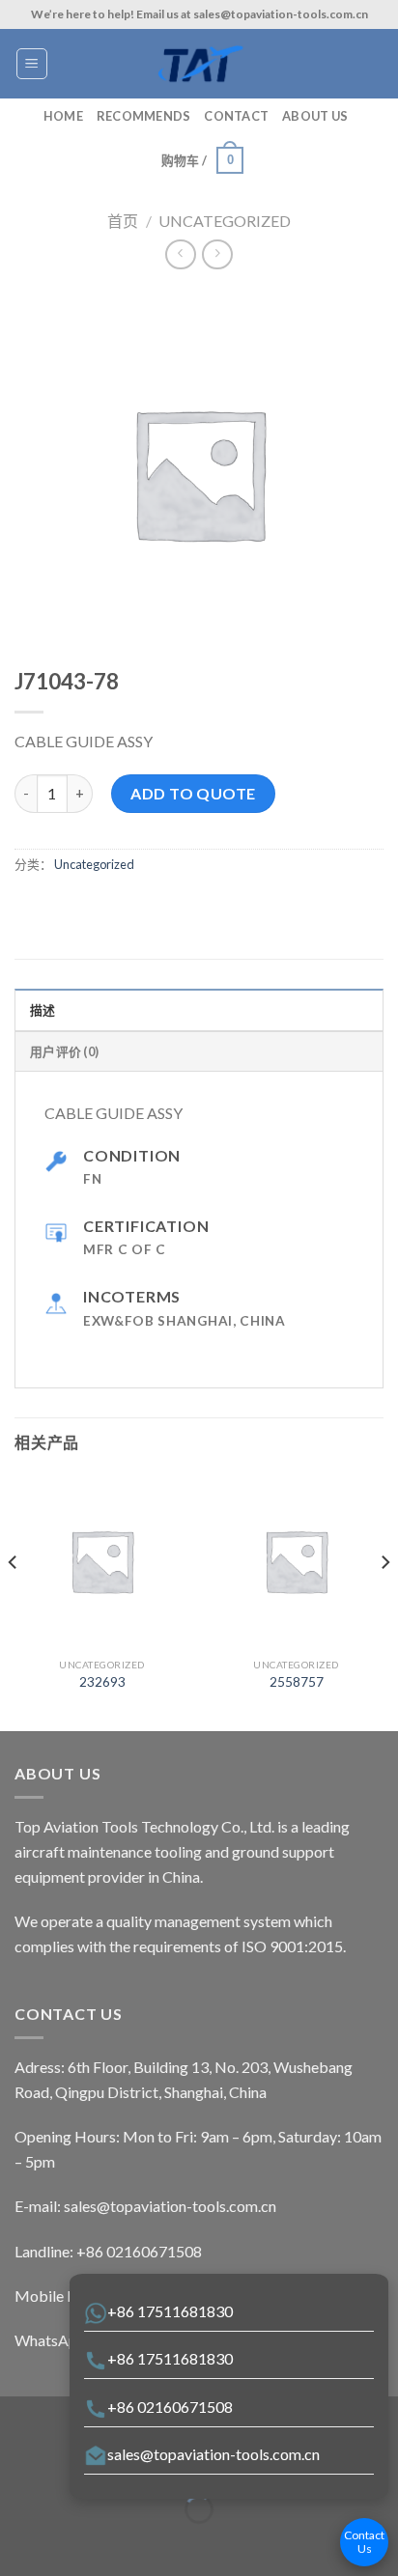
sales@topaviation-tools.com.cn (213, 2454)
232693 (102, 1682)
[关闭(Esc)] (19, 2462)
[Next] (384, 1600)
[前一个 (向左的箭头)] (19, 2543)
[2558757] (296, 1561)
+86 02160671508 (170, 2407)
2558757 (297, 1682)
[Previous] (14, 1600)
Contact (236, 116)
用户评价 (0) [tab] (64, 1051)
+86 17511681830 (170, 2311)
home (63, 116)
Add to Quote (193, 793)
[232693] (102, 1561)
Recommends (144, 116)
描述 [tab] (43, 1010)
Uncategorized (225, 221)
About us (315, 116)
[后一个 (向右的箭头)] (75, 2543)
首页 (123, 221)
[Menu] (32, 64)
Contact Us (364, 2542)
